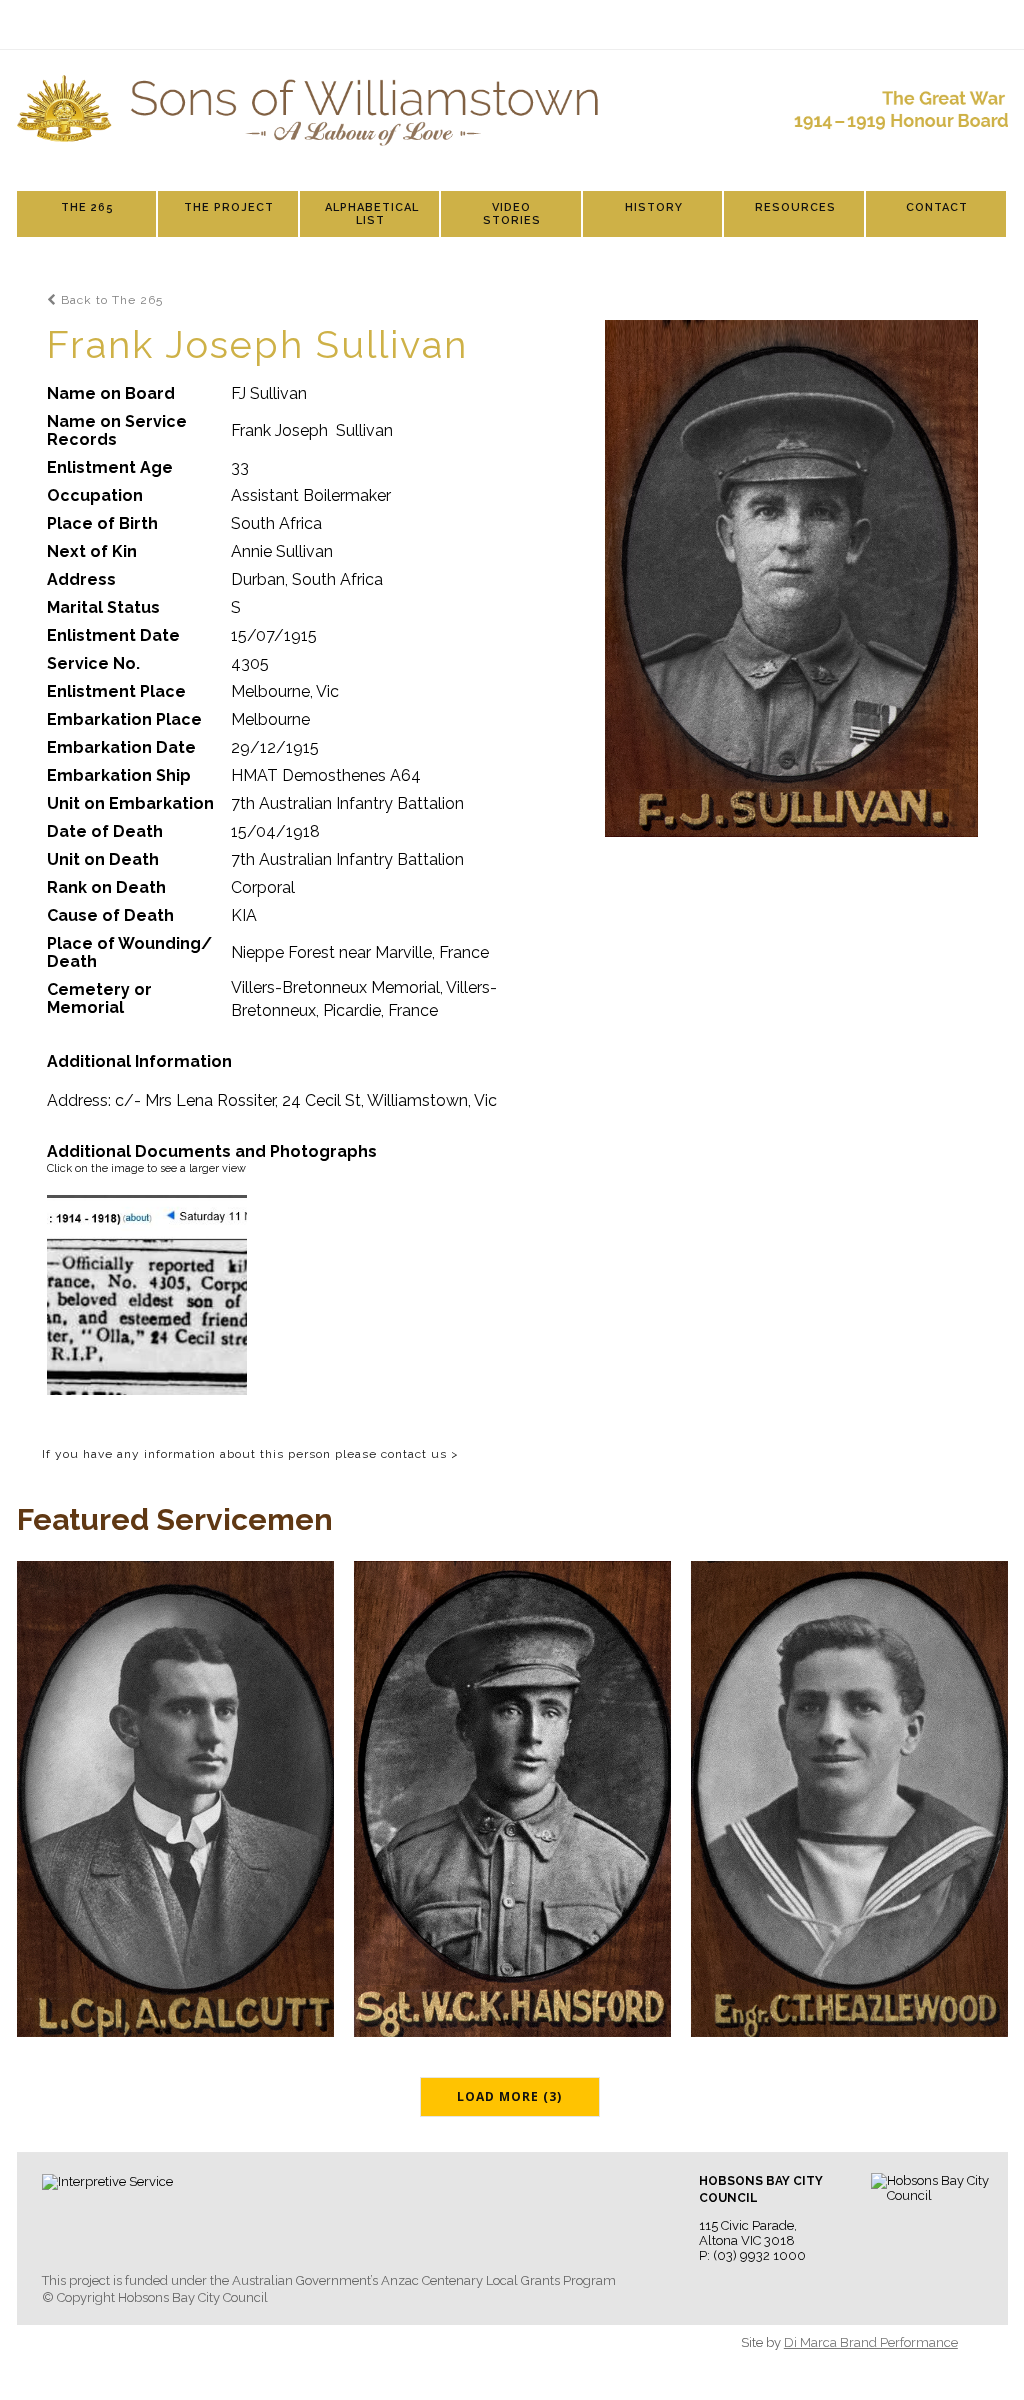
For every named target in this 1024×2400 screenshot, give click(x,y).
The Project (229, 207)
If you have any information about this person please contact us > (250, 1454)
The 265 (87, 207)
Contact (937, 207)
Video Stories (512, 214)
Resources (795, 207)
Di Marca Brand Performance (871, 2342)
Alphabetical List (372, 214)
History (654, 207)
